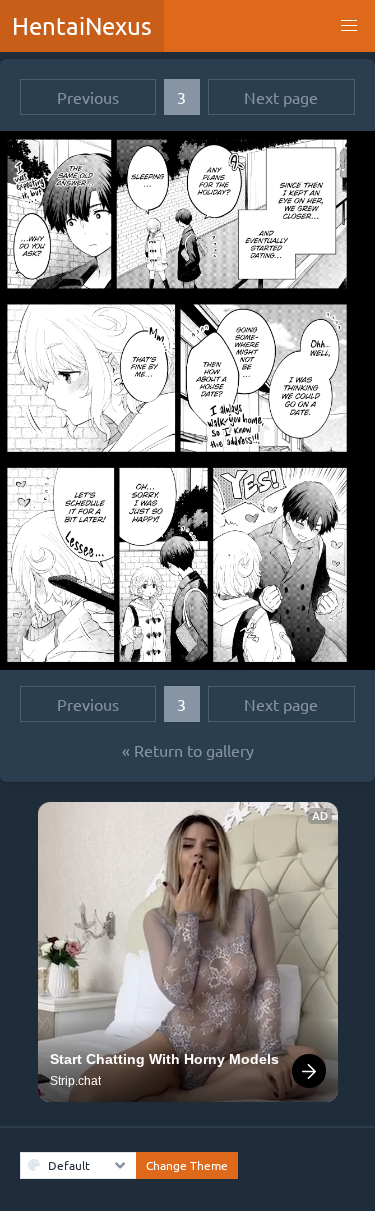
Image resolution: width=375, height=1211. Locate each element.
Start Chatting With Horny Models (164, 1059)
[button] (349, 26)
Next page (281, 97)
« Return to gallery (188, 750)
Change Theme (187, 1165)
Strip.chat (75, 1081)
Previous (88, 97)
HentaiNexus (82, 25)
